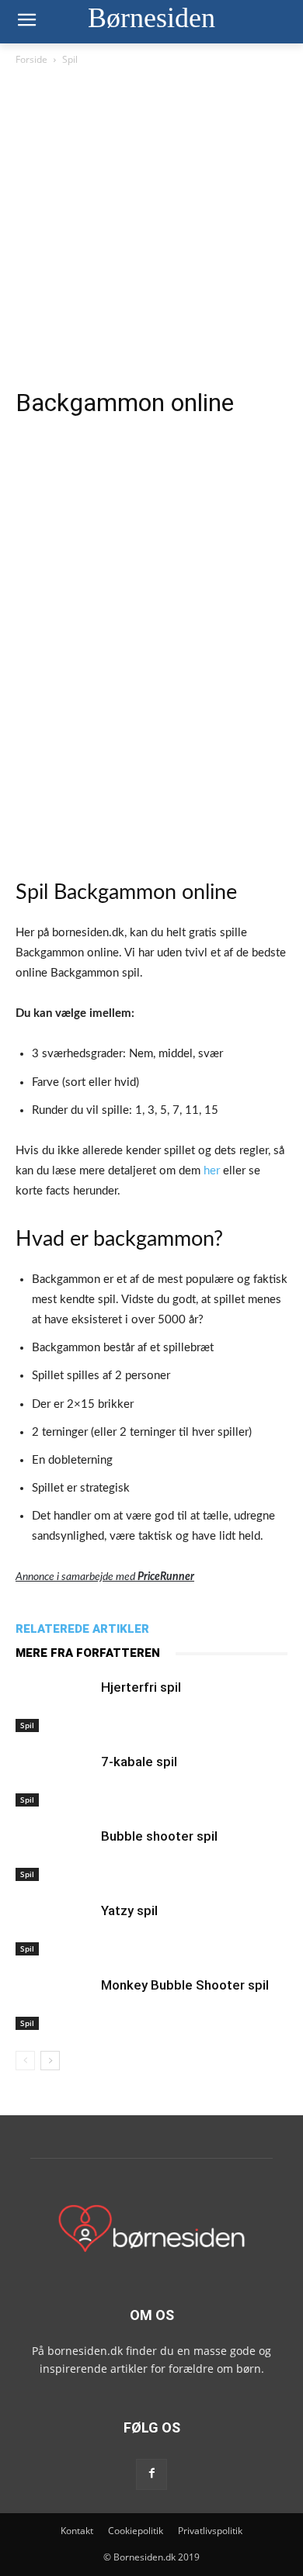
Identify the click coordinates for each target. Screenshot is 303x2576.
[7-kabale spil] (54, 1780)
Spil (70, 59)
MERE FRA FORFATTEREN (88, 1653)
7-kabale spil (139, 1762)
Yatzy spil (129, 1910)
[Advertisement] (151, 227)
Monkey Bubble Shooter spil (185, 1985)
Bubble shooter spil (159, 1836)
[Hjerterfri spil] (54, 1705)
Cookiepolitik (136, 2531)
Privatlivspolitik (210, 2531)
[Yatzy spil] (54, 1929)
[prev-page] (25, 2061)
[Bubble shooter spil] (54, 1854)
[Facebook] (151, 2474)
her (212, 1171)
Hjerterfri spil (141, 1687)
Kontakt (77, 2531)
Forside (31, 59)
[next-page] (50, 2061)
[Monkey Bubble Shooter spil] (54, 2003)
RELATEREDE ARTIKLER (82, 1629)
